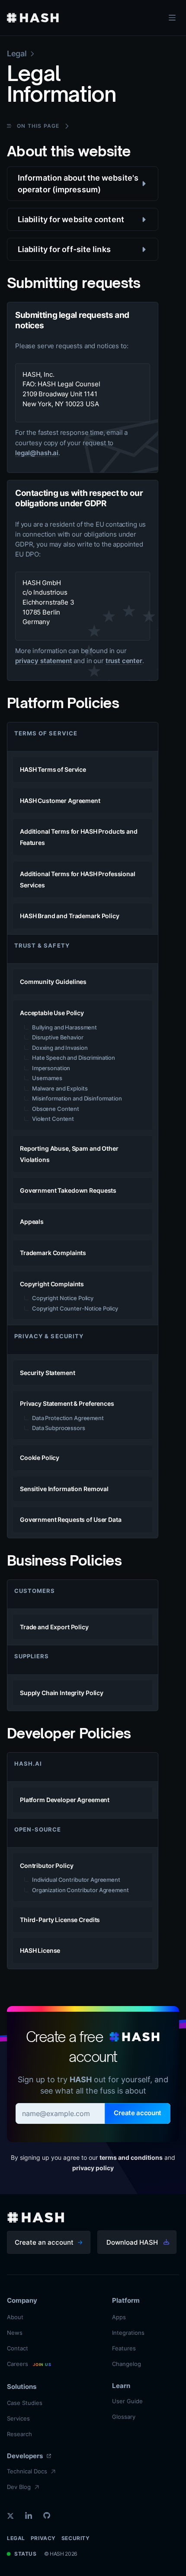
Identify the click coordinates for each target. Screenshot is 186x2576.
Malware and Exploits (60, 1088)
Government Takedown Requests (68, 1190)
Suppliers (32, 1656)
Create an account (44, 2242)
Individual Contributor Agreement (76, 1880)
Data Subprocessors (59, 1428)
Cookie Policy (40, 1458)
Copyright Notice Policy (63, 1298)
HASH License (40, 1950)
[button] (83, 184)
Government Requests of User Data (71, 1519)
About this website (69, 151)
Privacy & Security (49, 1336)
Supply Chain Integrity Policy (62, 1693)
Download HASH (132, 2242)
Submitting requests (74, 283)
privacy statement (43, 661)
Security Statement (47, 1373)
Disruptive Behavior (58, 1037)
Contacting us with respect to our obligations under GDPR (79, 498)
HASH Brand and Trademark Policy (70, 916)
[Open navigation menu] (172, 18)
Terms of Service (46, 733)
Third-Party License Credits (60, 1920)
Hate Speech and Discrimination (74, 1058)
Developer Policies (69, 1733)
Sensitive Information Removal (64, 1489)
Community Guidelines (53, 982)
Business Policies (64, 1560)
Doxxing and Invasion (60, 1048)
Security (76, 2538)
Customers (35, 1591)
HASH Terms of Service (53, 769)
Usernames (47, 1078)
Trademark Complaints (53, 1253)
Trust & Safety (42, 945)
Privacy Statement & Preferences (67, 1403)
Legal (16, 2538)
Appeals (32, 1222)
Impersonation (51, 1068)
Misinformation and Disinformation (77, 1098)
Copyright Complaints (52, 1284)
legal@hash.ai (37, 453)
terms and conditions (131, 2157)
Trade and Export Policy (54, 1627)
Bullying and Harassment (64, 1027)
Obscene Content (56, 1109)
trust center (124, 661)
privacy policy (93, 2168)
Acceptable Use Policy (52, 1013)
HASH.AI (28, 1764)
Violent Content (53, 1119)
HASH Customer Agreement (60, 801)
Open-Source (38, 1829)
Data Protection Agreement (68, 1418)
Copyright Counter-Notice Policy (75, 1308)
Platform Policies (63, 703)
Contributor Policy (46, 1866)
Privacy (43, 2538)
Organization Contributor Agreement (80, 1890)
